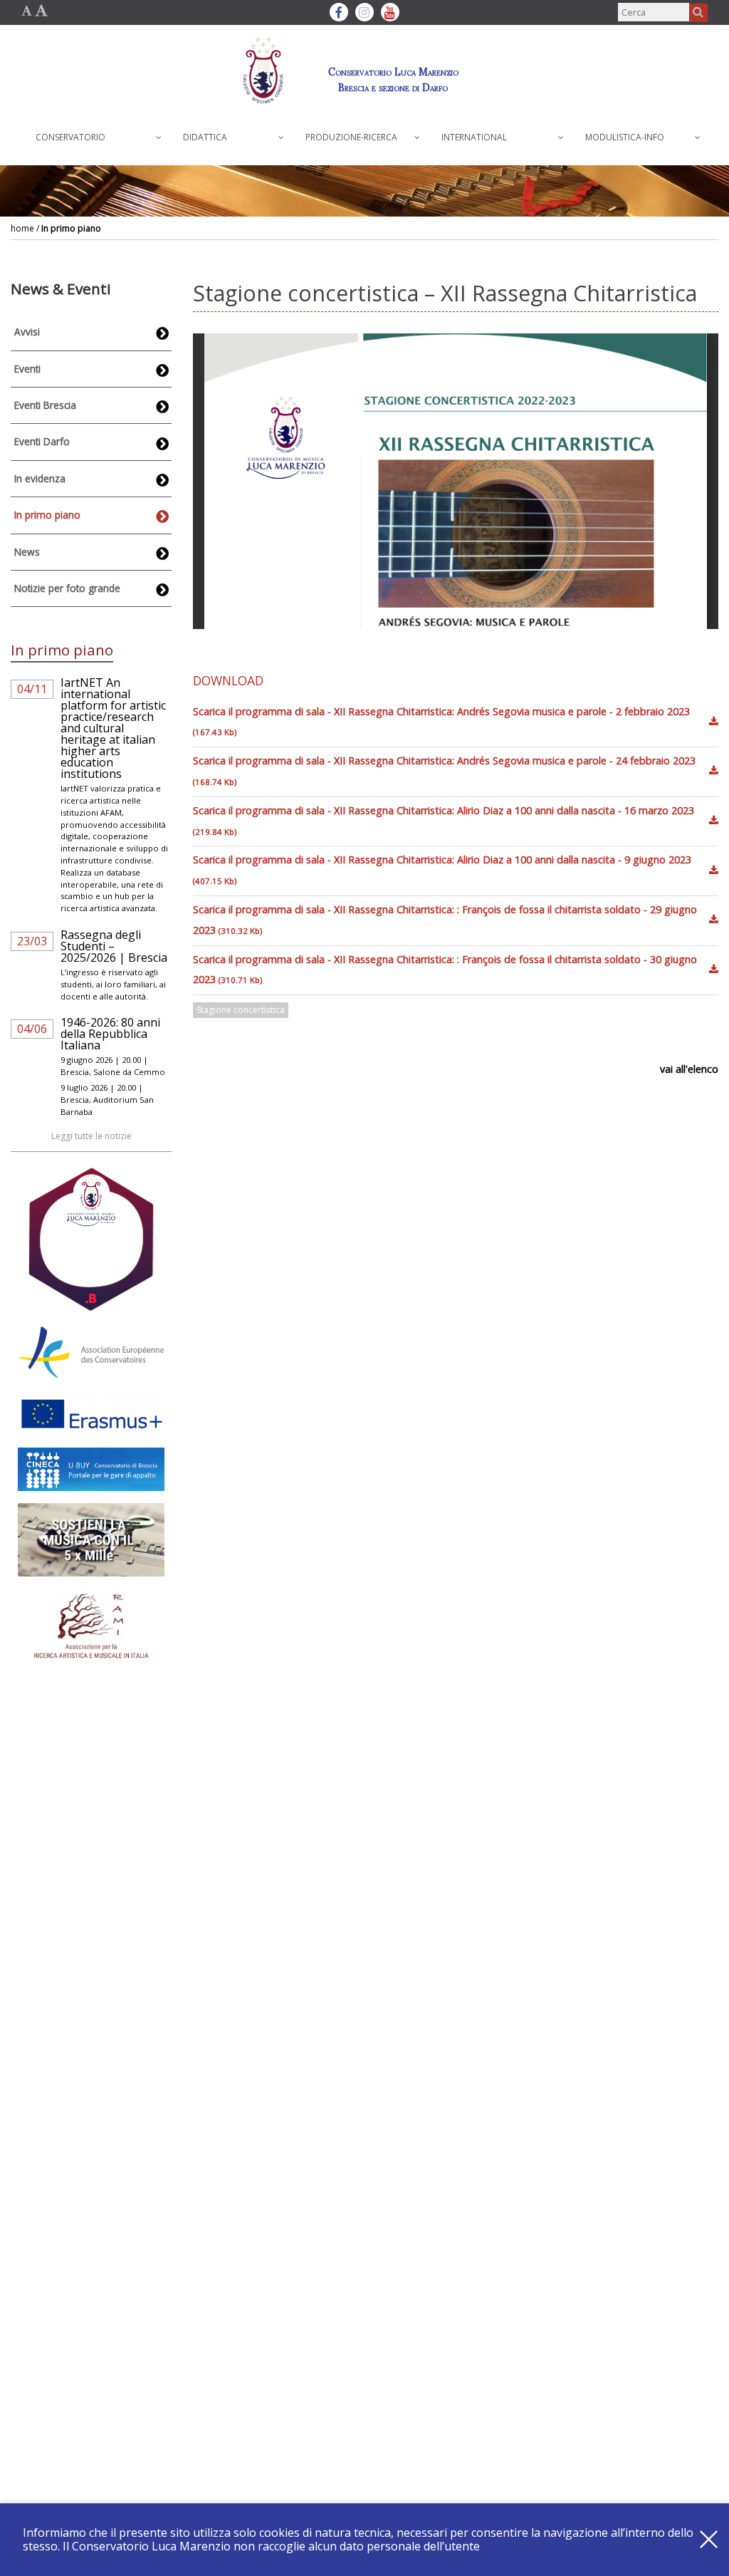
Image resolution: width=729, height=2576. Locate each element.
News (27, 552)
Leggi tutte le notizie (91, 1136)
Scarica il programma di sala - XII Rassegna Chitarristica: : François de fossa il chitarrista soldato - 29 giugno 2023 (445, 920)
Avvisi (27, 332)
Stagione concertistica (241, 1010)
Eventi (27, 369)
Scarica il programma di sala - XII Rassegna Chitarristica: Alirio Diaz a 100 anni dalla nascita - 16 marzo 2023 (444, 820)
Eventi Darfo (42, 441)
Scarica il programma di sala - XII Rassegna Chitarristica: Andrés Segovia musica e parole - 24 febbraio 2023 (444, 770)
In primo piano (71, 228)
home (22, 228)
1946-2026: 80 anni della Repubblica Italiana (110, 1034)
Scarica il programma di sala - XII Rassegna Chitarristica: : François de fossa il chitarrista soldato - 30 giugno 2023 (445, 970)
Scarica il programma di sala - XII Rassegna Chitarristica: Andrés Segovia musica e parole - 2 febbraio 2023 (441, 721)
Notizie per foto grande (67, 588)
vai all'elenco (689, 1069)
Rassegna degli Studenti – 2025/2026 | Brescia (114, 946)
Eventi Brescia (45, 405)
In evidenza (40, 478)
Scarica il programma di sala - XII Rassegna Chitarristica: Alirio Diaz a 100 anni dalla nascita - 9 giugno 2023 (442, 869)
